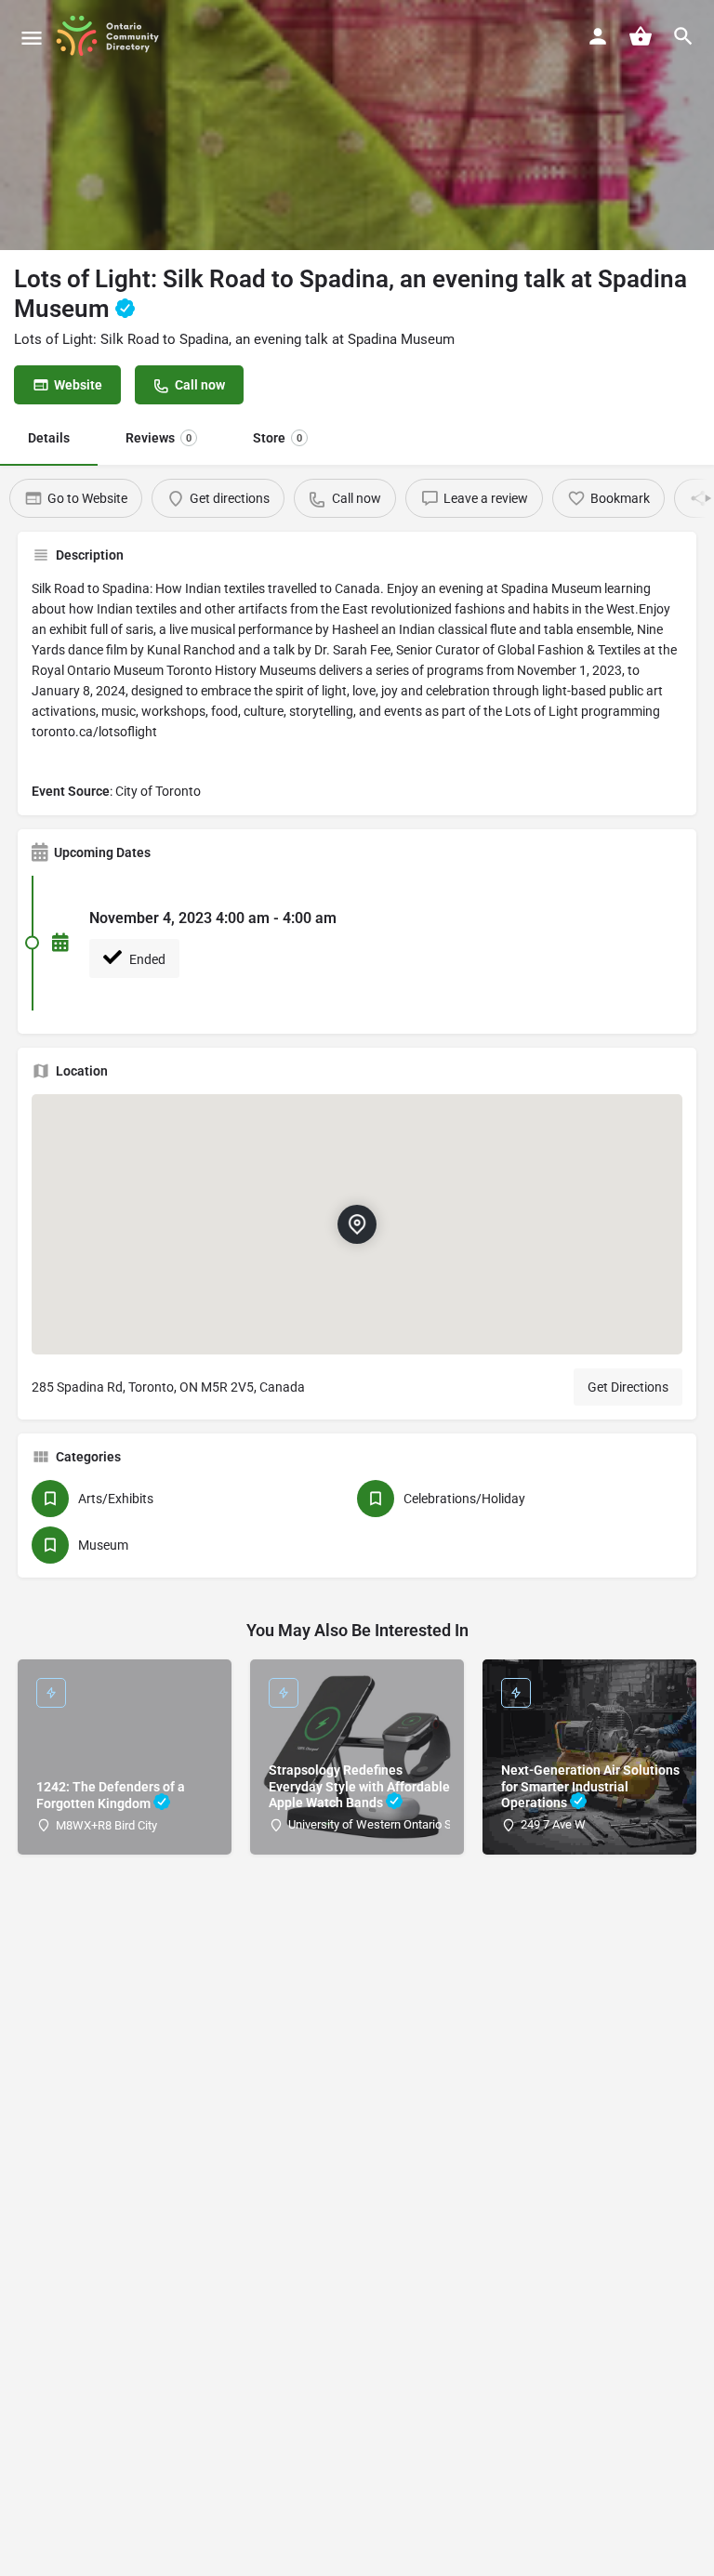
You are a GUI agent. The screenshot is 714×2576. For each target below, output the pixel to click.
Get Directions (628, 1387)
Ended (146, 959)
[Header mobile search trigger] (683, 36)
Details (49, 438)
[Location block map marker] (357, 1223)
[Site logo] (114, 37)
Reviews (159, 438)
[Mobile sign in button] (598, 36)
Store (278, 438)
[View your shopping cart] (641, 36)
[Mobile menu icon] (32, 38)
